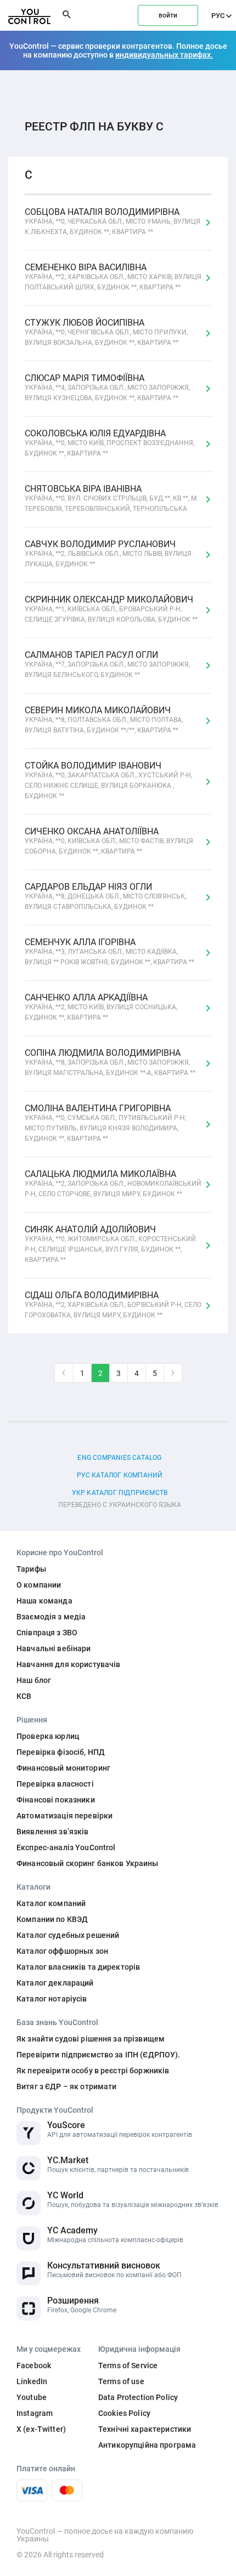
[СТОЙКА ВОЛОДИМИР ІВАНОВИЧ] (208, 782)
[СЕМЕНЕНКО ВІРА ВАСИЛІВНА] (208, 278)
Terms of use (121, 2381)
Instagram (35, 2413)
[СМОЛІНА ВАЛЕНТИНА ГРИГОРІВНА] (208, 1124)
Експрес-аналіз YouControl (66, 1847)
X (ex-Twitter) (41, 2429)
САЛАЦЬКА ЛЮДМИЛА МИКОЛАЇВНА (113, 1184)
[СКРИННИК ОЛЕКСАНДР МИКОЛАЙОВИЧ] (208, 610)
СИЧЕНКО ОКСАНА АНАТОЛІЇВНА (109, 841)
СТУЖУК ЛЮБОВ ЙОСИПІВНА (106, 332)
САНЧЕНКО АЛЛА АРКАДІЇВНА (101, 1007)
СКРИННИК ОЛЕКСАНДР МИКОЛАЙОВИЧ (111, 609)
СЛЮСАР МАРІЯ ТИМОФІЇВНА (107, 388)
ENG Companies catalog (119, 1458)
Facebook (34, 2365)
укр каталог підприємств (120, 1493)
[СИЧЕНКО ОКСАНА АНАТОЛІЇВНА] (208, 842)
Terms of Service (128, 2365)
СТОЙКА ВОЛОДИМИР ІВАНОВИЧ (108, 781)
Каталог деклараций (55, 1983)
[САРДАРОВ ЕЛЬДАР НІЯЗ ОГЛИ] (208, 897)
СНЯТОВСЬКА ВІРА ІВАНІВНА (111, 499)
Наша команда (44, 1601)
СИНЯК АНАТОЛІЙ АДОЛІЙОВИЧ (110, 1244)
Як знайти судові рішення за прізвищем (91, 2039)
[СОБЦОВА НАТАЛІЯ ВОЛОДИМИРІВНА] (208, 223)
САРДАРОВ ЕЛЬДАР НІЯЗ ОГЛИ (105, 897)
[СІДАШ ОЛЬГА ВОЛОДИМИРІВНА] (208, 1306)
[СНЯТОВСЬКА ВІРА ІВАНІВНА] (208, 499)
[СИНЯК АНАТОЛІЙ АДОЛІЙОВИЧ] (208, 1246)
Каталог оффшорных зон (62, 1951)
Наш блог (34, 1680)
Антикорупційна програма (147, 2445)
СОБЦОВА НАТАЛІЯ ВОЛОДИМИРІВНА (113, 222)
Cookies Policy (124, 2413)
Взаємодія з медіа (51, 1617)
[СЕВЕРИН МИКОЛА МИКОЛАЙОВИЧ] (208, 721)
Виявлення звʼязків (53, 1832)
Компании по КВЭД (52, 1919)
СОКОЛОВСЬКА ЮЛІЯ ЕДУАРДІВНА (109, 443)
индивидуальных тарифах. (164, 55)
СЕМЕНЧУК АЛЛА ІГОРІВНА (109, 952)
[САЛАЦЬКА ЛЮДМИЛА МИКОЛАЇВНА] (208, 1185)
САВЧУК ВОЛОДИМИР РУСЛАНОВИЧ (108, 554)
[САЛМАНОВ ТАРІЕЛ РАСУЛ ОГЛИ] (208, 666)
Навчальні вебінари (54, 1648)
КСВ (24, 1696)
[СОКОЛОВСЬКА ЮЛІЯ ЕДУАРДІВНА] (208, 444)
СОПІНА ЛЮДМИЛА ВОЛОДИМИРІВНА (110, 1063)
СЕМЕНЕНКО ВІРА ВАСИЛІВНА (113, 277)
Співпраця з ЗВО (47, 1633)
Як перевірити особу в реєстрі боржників (93, 2071)
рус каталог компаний (120, 1475)
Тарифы (31, 1569)
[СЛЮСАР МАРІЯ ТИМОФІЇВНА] (208, 389)
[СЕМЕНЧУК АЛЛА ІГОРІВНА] (208, 953)
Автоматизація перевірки (64, 1816)
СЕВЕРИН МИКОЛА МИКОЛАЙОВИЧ (104, 720)
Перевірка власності (55, 1784)
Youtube (32, 2397)
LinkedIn (32, 2381)
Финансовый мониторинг (63, 1768)
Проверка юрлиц (48, 1736)
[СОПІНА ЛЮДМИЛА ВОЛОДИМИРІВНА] (208, 1064)
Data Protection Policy (138, 2397)
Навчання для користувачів (69, 1664)
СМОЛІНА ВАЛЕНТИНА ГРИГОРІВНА (105, 1123)
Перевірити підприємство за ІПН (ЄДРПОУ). (99, 2055)
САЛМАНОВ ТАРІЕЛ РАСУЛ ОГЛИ (107, 665)
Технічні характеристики (145, 2429)
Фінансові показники (56, 1800)
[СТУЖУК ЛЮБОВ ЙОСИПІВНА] (208, 333)
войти (168, 15)
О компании (39, 1585)
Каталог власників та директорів (78, 1967)
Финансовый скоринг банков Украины (88, 1863)
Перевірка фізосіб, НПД (61, 1752)
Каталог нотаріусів (52, 1999)
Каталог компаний (51, 1903)
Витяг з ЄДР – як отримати (67, 2086)
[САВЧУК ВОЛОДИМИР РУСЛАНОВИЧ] (208, 555)
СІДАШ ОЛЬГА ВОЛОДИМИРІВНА (113, 1305)
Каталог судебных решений (68, 1935)
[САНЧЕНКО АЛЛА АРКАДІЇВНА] (208, 1008)
